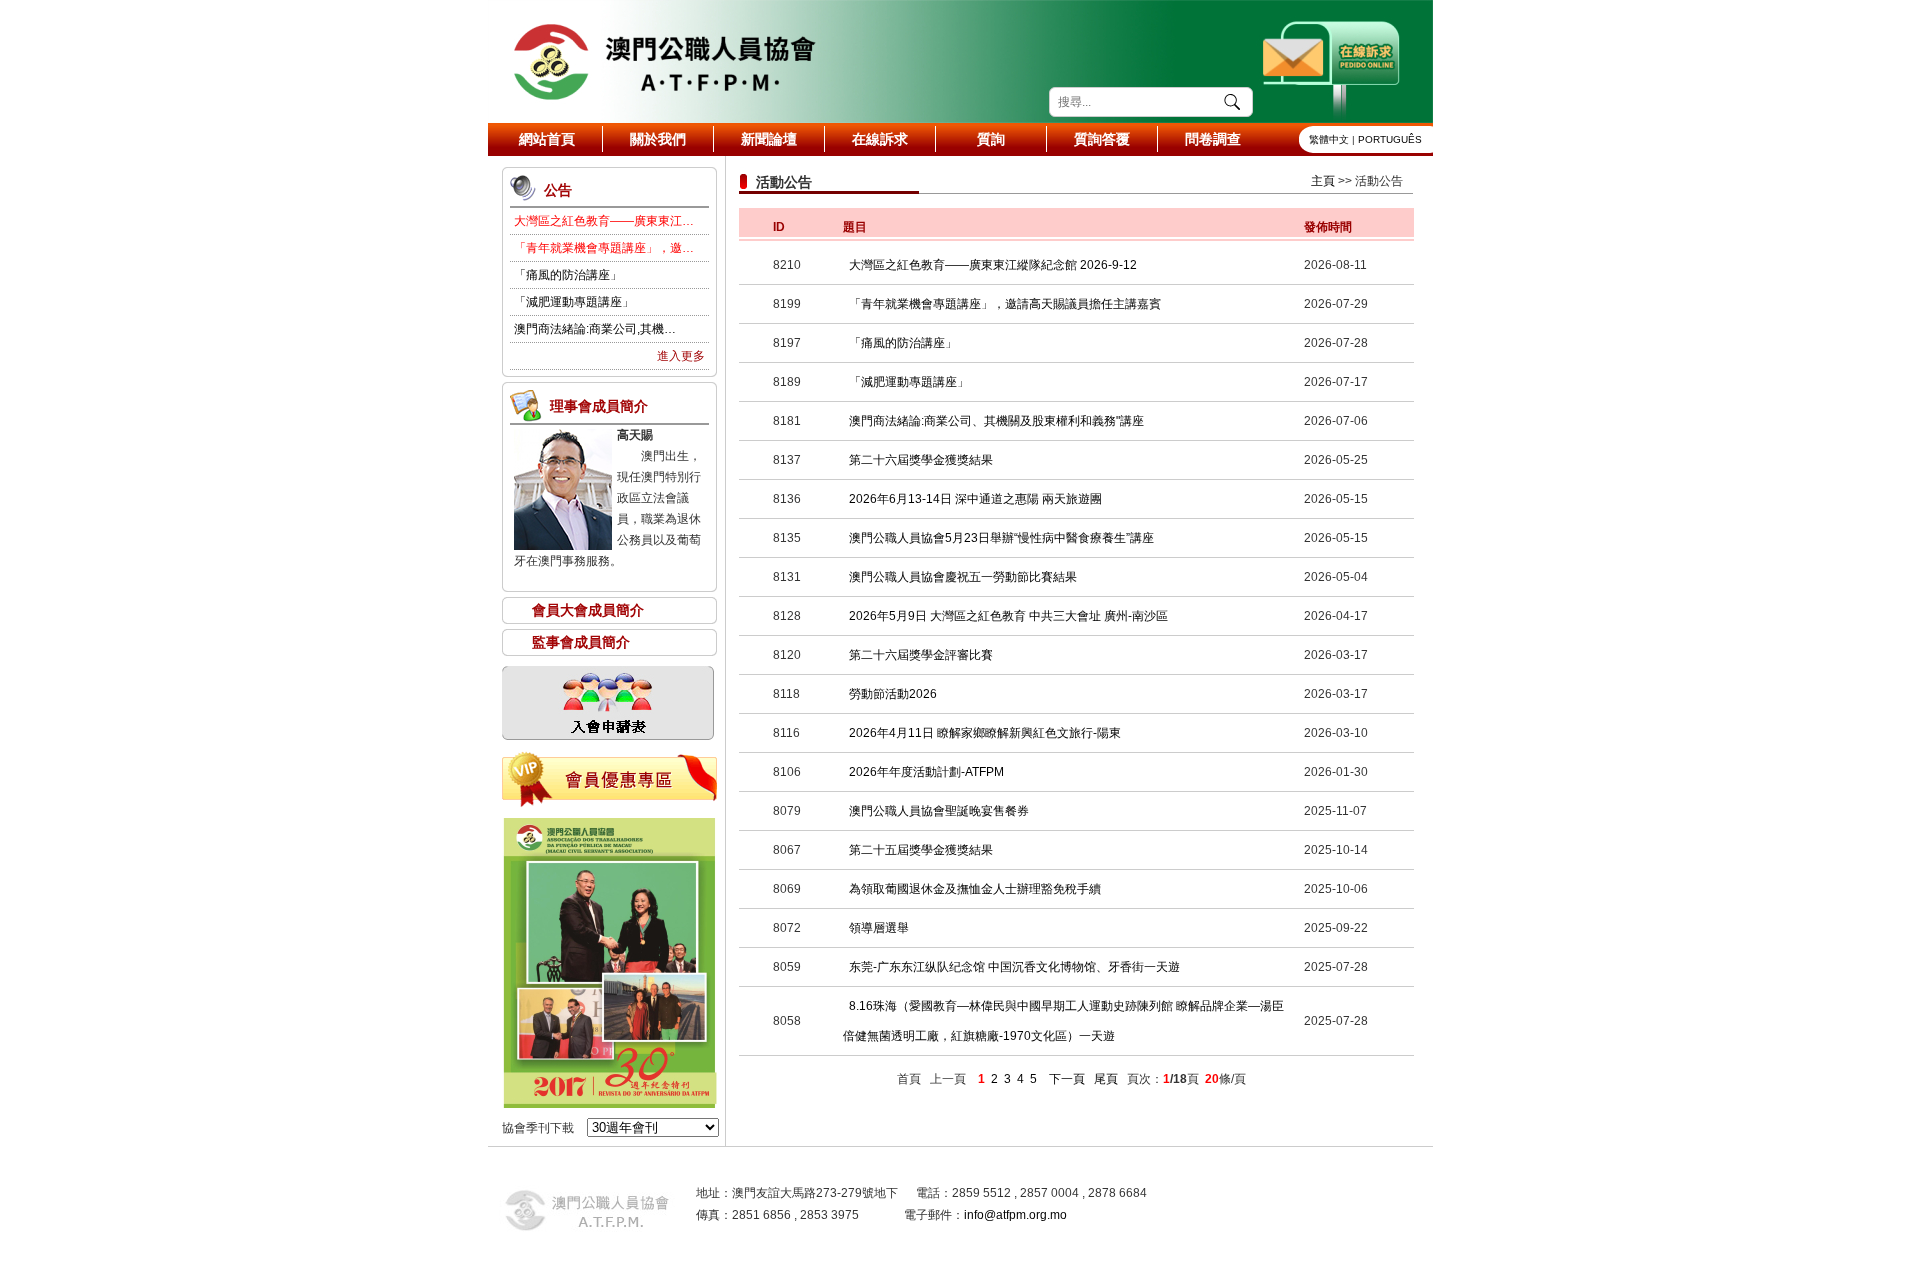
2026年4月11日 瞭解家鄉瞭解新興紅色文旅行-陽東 (985, 733)
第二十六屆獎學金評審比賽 (921, 655)
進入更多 (681, 356)
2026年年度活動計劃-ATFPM (926, 772)
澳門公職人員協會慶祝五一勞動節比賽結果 (963, 577)
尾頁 (1106, 1079)
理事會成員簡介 (599, 406)
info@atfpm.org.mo (1015, 1215)
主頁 (1323, 181)
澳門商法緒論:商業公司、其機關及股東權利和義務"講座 (996, 421)
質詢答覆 (1102, 139)
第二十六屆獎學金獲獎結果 (921, 460)
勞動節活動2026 (893, 694)
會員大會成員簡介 (588, 610)
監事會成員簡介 (581, 642)
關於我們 (658, 139)
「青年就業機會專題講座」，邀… (604, 248)
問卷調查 (1213, 139)
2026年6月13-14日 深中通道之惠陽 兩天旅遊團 (975, 499)
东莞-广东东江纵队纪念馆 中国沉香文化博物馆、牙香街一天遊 (1014, 967)
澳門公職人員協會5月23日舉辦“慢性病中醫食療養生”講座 (1001, 538)
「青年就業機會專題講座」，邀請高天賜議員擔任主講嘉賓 (1005, 304)
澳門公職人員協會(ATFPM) (663, 61)
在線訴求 (880, 139)
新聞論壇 (769, 139)
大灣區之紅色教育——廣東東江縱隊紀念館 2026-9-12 (993, 265)
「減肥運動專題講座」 (574, 302)
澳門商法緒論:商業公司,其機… (595, 329)
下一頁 (1067, 1079)
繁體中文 (1329, 139)
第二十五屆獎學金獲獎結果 (921, 850)
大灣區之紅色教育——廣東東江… (604, 221)
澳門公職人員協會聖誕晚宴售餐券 (939, 811)
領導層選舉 (879, 928)
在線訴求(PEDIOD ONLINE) (1333, 61)
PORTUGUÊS (1390, 139)
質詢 (991, 139)
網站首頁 (547, 139)
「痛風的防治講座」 (568, 275)
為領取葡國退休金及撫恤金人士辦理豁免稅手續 (975, 889)
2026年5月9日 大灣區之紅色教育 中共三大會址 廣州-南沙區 (1008, 616)
